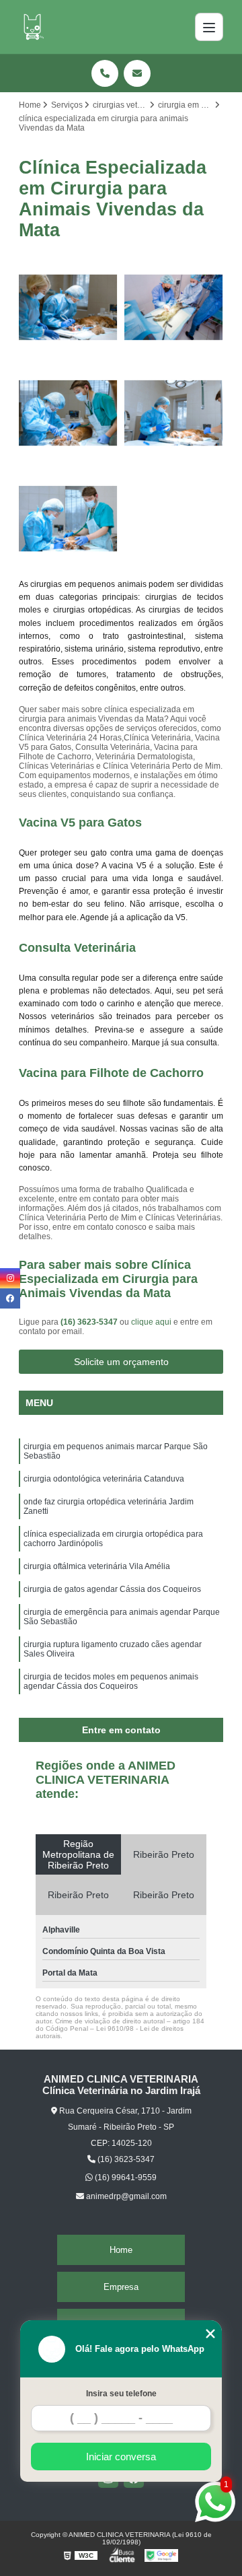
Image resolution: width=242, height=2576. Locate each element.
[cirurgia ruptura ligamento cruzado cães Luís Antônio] (174, 413)
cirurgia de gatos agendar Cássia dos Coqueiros (112, 1589)
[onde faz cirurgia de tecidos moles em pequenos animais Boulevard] (68, 519)
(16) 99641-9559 (125, 2178)
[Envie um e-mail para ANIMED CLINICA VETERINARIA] (137, 73)
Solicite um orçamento (121, 1362)
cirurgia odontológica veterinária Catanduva (104, 1479)
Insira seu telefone (121, 2394)
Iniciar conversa (121, 2457)
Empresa (121, 2287)
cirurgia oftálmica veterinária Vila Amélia (97, 1566)
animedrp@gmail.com (125, 2196)
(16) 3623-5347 (90, 1322)
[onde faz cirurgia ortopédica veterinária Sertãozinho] (174, 307)
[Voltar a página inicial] (32, 27)
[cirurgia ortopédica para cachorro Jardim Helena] (68, 413)
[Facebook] (10, 1298)
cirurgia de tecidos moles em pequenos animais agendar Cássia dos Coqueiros (111, 1681)
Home (121, 2250)
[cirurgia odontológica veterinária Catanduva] (68, 307)
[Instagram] (10, 1278)
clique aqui (151, 1322)
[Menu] (209, 27)
